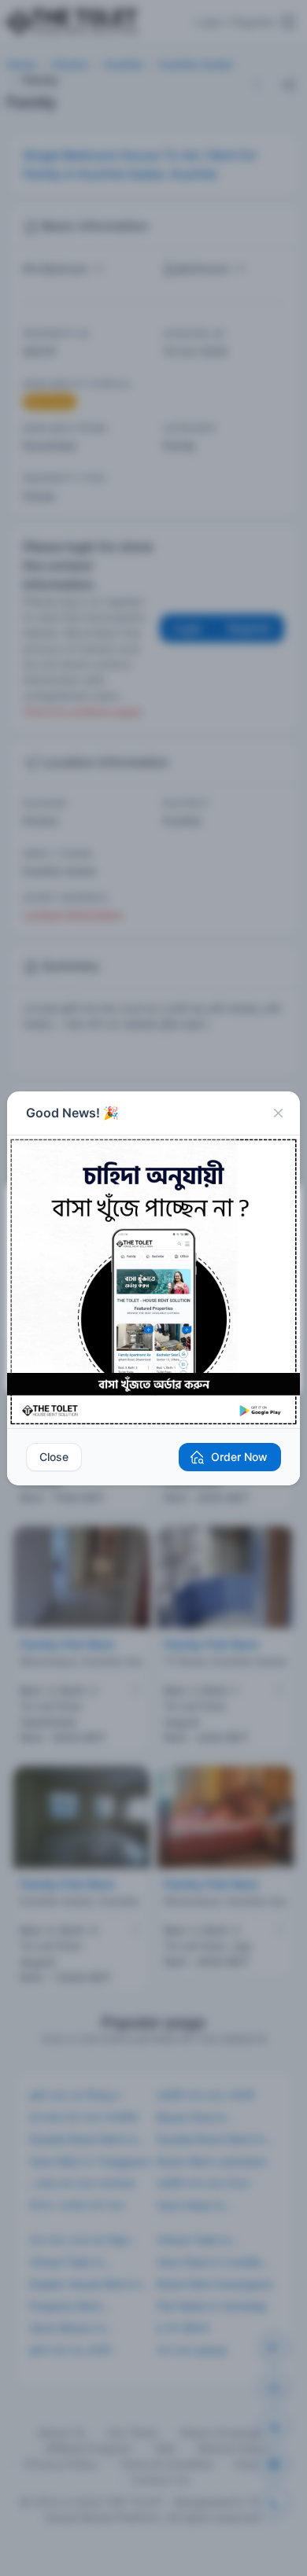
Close (54, 1457)
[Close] (278, 1113)
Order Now (239, 1457)
